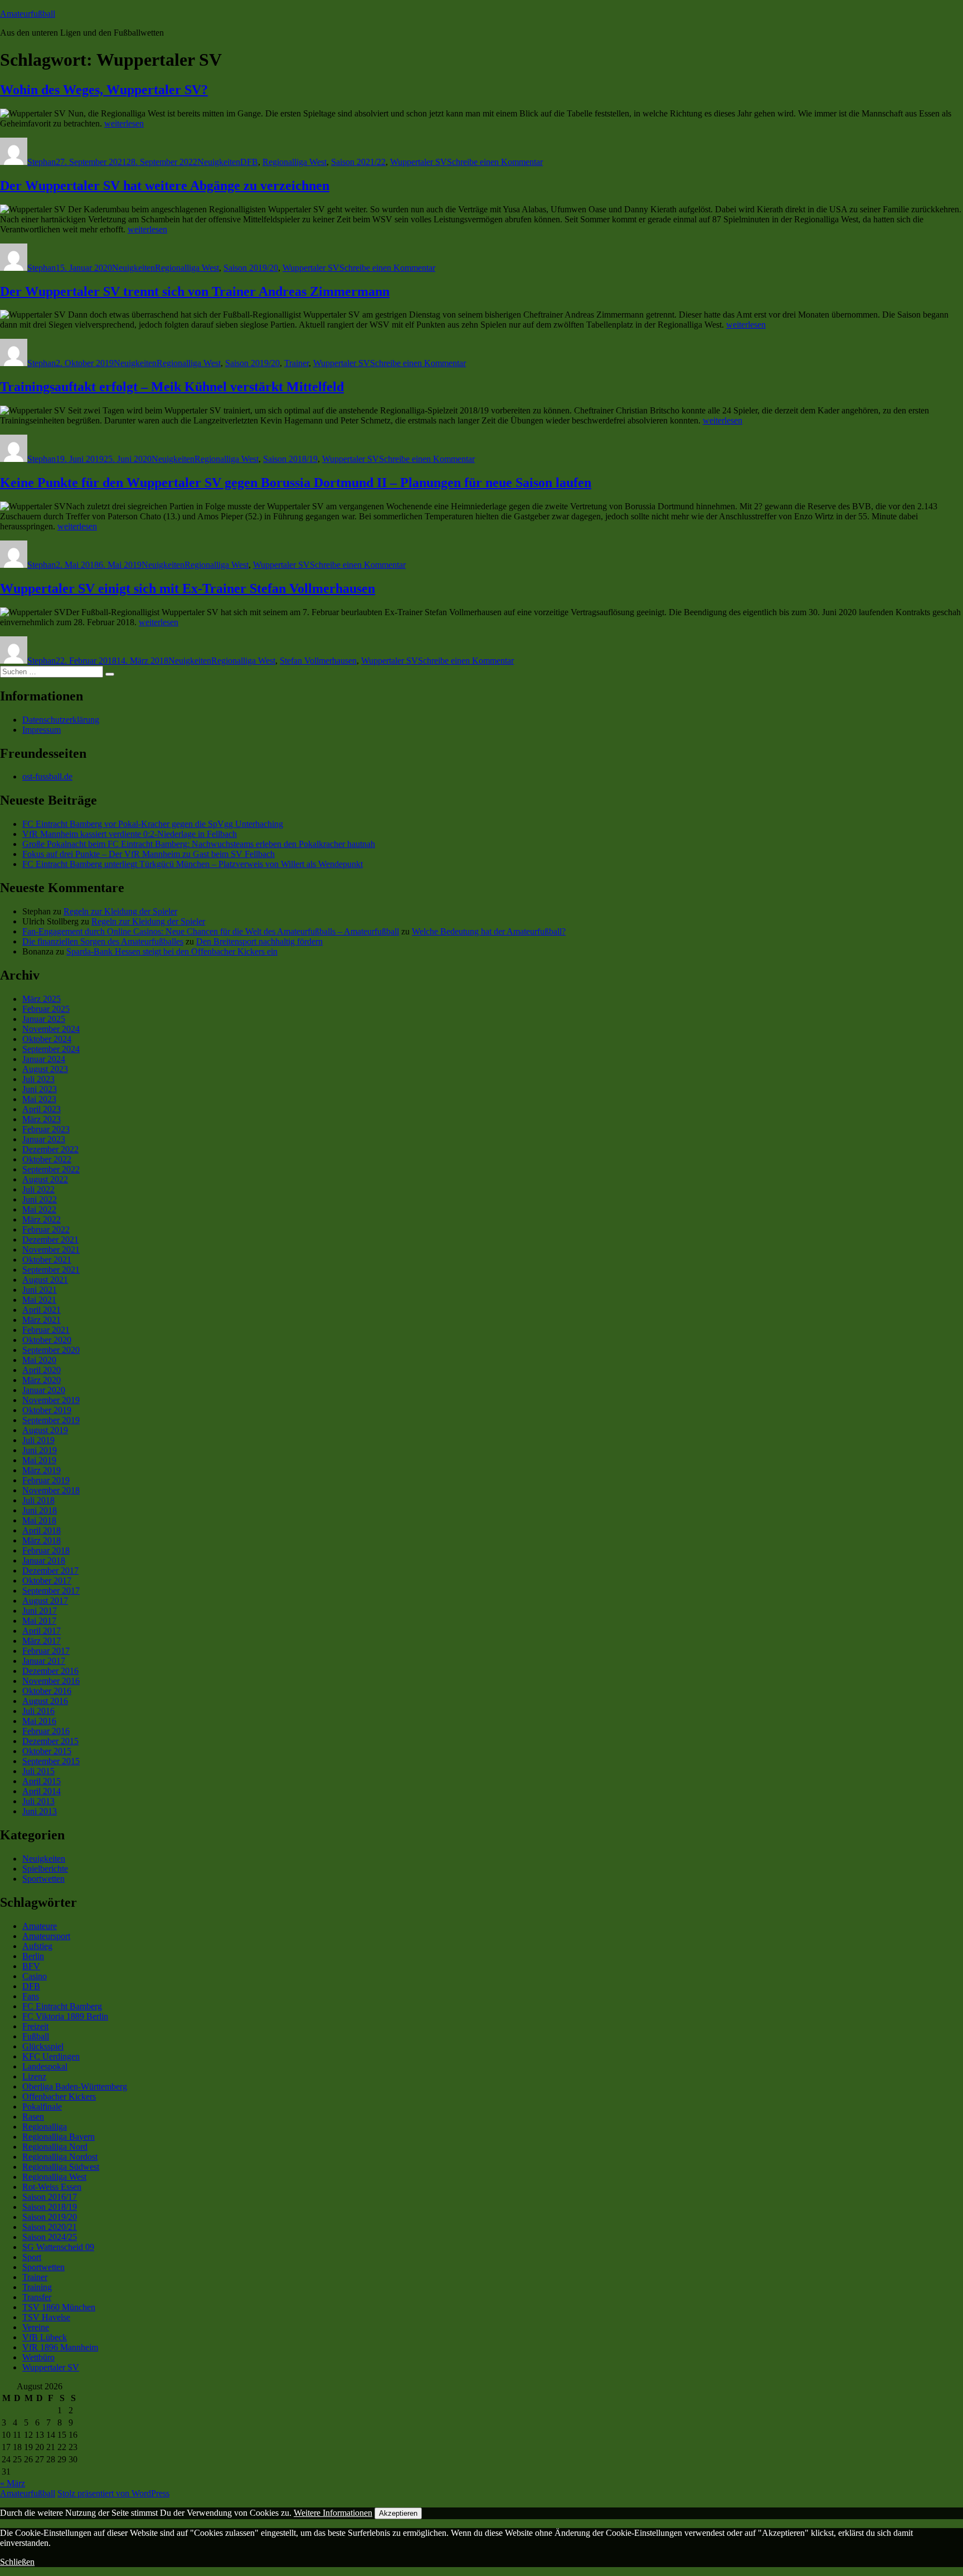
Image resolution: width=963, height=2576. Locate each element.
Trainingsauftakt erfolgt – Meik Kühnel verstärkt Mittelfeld (172, 387)
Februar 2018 (46, 1550)
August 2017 (45, 1601)
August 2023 (45, 1069)
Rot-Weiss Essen (52, 2187)
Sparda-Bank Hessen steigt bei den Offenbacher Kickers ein (172, 951)
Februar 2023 (46, 1129)
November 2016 (51, 1681)
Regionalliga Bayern (59, 2137)
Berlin (33, 1956)
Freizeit (35, 2026)
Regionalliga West (295, 162)
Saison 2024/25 (50, 2237)
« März (13, 2483)
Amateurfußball (28, 14)
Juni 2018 (40, 1510)
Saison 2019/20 (251, 268)
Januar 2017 (44, 1661)
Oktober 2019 (47, 1410)
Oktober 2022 (47, 1159)
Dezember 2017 (50, 1571)
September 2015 (51, 1761)
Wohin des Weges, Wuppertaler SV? (104, 90)
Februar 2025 (46, 1009)
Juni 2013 (40, 1811)
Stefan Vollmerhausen (318, 661)
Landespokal (45, 2066)
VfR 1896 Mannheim (60, 2347)
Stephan (42, 162)
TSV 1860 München (59, 2307)
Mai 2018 (39, 1520)
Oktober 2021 (47, 1260)
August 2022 (45, 1179)
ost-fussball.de (47, 776)
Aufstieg (37, 1946)
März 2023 (42, 1119)
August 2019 (45, 1430)
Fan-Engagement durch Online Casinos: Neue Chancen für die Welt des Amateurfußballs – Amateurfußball (211, 931)
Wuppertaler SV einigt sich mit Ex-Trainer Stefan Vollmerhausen (188, 588)
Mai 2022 (39, 1209)
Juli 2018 (38, 1500)
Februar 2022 (46, 1229)
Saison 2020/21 (50, 2227)
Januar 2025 (44, 1019)
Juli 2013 (38, 1801)
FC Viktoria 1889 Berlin (65, 2016)
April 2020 (42, 1370)
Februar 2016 (46, 1731)
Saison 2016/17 (50, 2197)
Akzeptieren (398, 2513)
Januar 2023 (44, 1139)
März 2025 (42, 999)
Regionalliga (45, 2127)
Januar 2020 (44, 1390)
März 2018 (42, 1540)
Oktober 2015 (47, 1751)
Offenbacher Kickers (59, 2097)
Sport (32, 2257)
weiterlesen (124, 123)
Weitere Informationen (333, 2513)
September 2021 (51, 1270)
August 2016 (45, 1701)
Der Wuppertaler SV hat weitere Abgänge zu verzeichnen (165, 186)
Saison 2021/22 (358, 162)
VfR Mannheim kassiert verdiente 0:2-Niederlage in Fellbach (130, 834)
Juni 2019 (40, 1450)
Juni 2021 (40, 1290)
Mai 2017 (39, 1621)
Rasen (33, 2117)
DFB (249, 162)
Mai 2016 (39, 1721)
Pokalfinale (42, 2107)
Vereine (36, 2327)
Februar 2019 (46, 1480)
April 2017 (42, 1631)
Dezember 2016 (50, 1671)
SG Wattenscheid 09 (58, 2247)
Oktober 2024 (47, 1039)
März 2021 (42, 1320)
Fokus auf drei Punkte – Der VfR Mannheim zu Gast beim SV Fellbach (149, 854)
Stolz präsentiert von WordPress (113, 2493)
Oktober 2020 (47, 1340)
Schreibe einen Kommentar (495, 162)
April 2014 (42, 1791)
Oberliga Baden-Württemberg (75, 2086)
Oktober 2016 (47, 1691)
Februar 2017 (46, 1651)
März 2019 (42, 1470)
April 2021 (42, 1310)
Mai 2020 (39, 1360)
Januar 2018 (44, 1560)
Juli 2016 (38, 1711)
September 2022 (51, 1169)
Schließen (17, 2562)
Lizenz (34, 2076)
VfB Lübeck (45, 2337)
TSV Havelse (46, 2317)
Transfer (37, 2297)
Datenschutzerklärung (61, 720)
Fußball (36, 2036)
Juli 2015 (38, 1771)
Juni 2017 (40, 1611)
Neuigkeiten (219, 162)
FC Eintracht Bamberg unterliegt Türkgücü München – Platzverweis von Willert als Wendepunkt (193, 864)
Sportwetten (43, 1879)
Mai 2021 (39, 1300)
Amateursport (46, 1936)
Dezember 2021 (50, 1240)
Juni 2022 (40, 1199)
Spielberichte (45, 1869)
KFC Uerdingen (51, 2056)
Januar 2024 (44, 1059)
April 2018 (42, 1530)
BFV (31, 1966)
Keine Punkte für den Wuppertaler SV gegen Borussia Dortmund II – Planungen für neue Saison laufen (296, 483)
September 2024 (51, 1049)
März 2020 (42, 1380)
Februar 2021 (46, 1330)
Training (37, 2287)
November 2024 (51, 1029)
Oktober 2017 (47, 1581)
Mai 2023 (39, 1099)
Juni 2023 (40, 1089)
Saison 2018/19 (290, 459)
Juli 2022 (38, 1189)
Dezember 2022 (50, 1149)
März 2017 (42, 1641)
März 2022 (42, 1219)
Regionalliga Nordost (60, 2157)
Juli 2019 (38, 1440)
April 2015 (42, 1781)
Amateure (40, 1926)
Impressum (42, 730)
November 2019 (51, 1400)
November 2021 (51, 1250)
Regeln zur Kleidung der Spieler (120, 911)
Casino (35, 1976)
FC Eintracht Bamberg (62, 2006)
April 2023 (42, 1109)
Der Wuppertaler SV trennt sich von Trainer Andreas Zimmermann (195, 291)
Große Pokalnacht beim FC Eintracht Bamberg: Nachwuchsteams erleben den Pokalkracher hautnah (199, 844)
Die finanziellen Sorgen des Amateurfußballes (103, 941)
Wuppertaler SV (419, 162)
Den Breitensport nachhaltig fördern (259, 941)
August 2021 (45, 1280)
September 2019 (51, 1420)
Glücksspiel (43, 2046)
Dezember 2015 (50, 1741)
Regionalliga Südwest (61, 2167)
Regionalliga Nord (55, 2147)
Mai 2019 (39, 1460)
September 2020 (51, 1350)
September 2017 (51, 1591)
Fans (31, 1996)
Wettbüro (38, 2357)
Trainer (296, 363)
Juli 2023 (38, 1079)
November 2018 (51, 1490)
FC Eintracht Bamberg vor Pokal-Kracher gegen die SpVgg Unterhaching (153, 824)
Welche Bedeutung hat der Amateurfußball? (489, 931)
